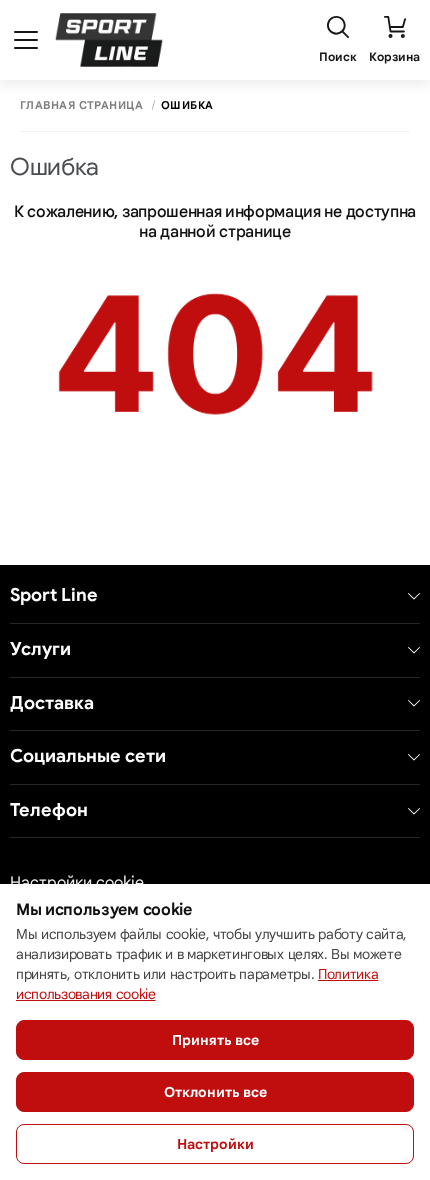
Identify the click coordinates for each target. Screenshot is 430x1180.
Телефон (49, 810)
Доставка (52, 703)
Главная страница (81, 105)
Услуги (40, 649)
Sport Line (54, 595)
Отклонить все (215, 1092)
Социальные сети (88, 756)
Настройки (215, 1144)
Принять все (215, 1040)
